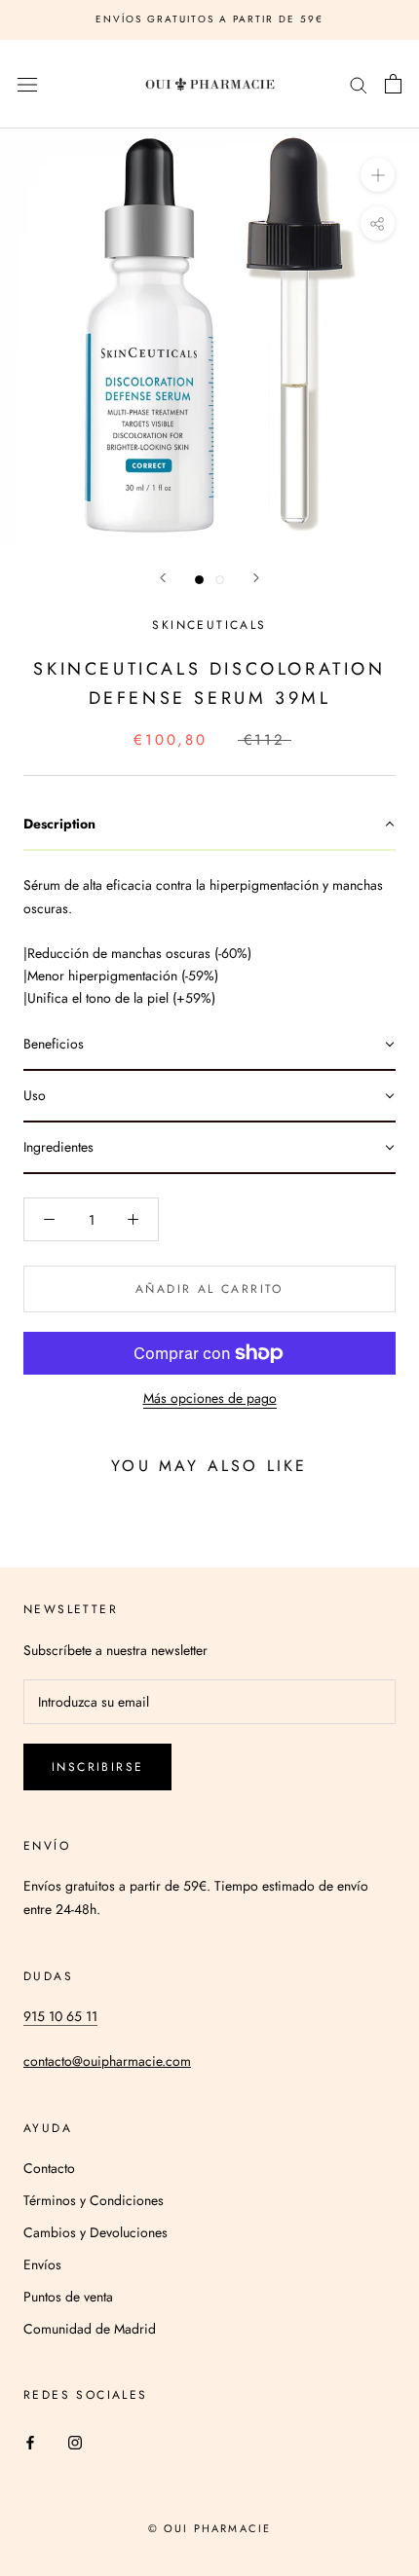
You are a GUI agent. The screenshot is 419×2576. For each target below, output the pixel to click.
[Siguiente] (256, 578)
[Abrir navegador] (27, 85)
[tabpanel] (209, 935)
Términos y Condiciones (94, 2200)
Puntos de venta (68, 2297)
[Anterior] (163, 578)
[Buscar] (359, 84)
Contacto (49, 2168)
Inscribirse (97, 1767)
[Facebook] (30, 2442)
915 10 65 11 (60, 2016)
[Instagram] (75, 2442)
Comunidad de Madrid (90, 2329)
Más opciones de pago (210, 1398)
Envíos (42, 2264)
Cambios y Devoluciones (95, 2232)
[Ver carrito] (393, 84)
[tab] (209, 825)
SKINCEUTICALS (209, 625)
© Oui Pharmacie (210, 2528)
